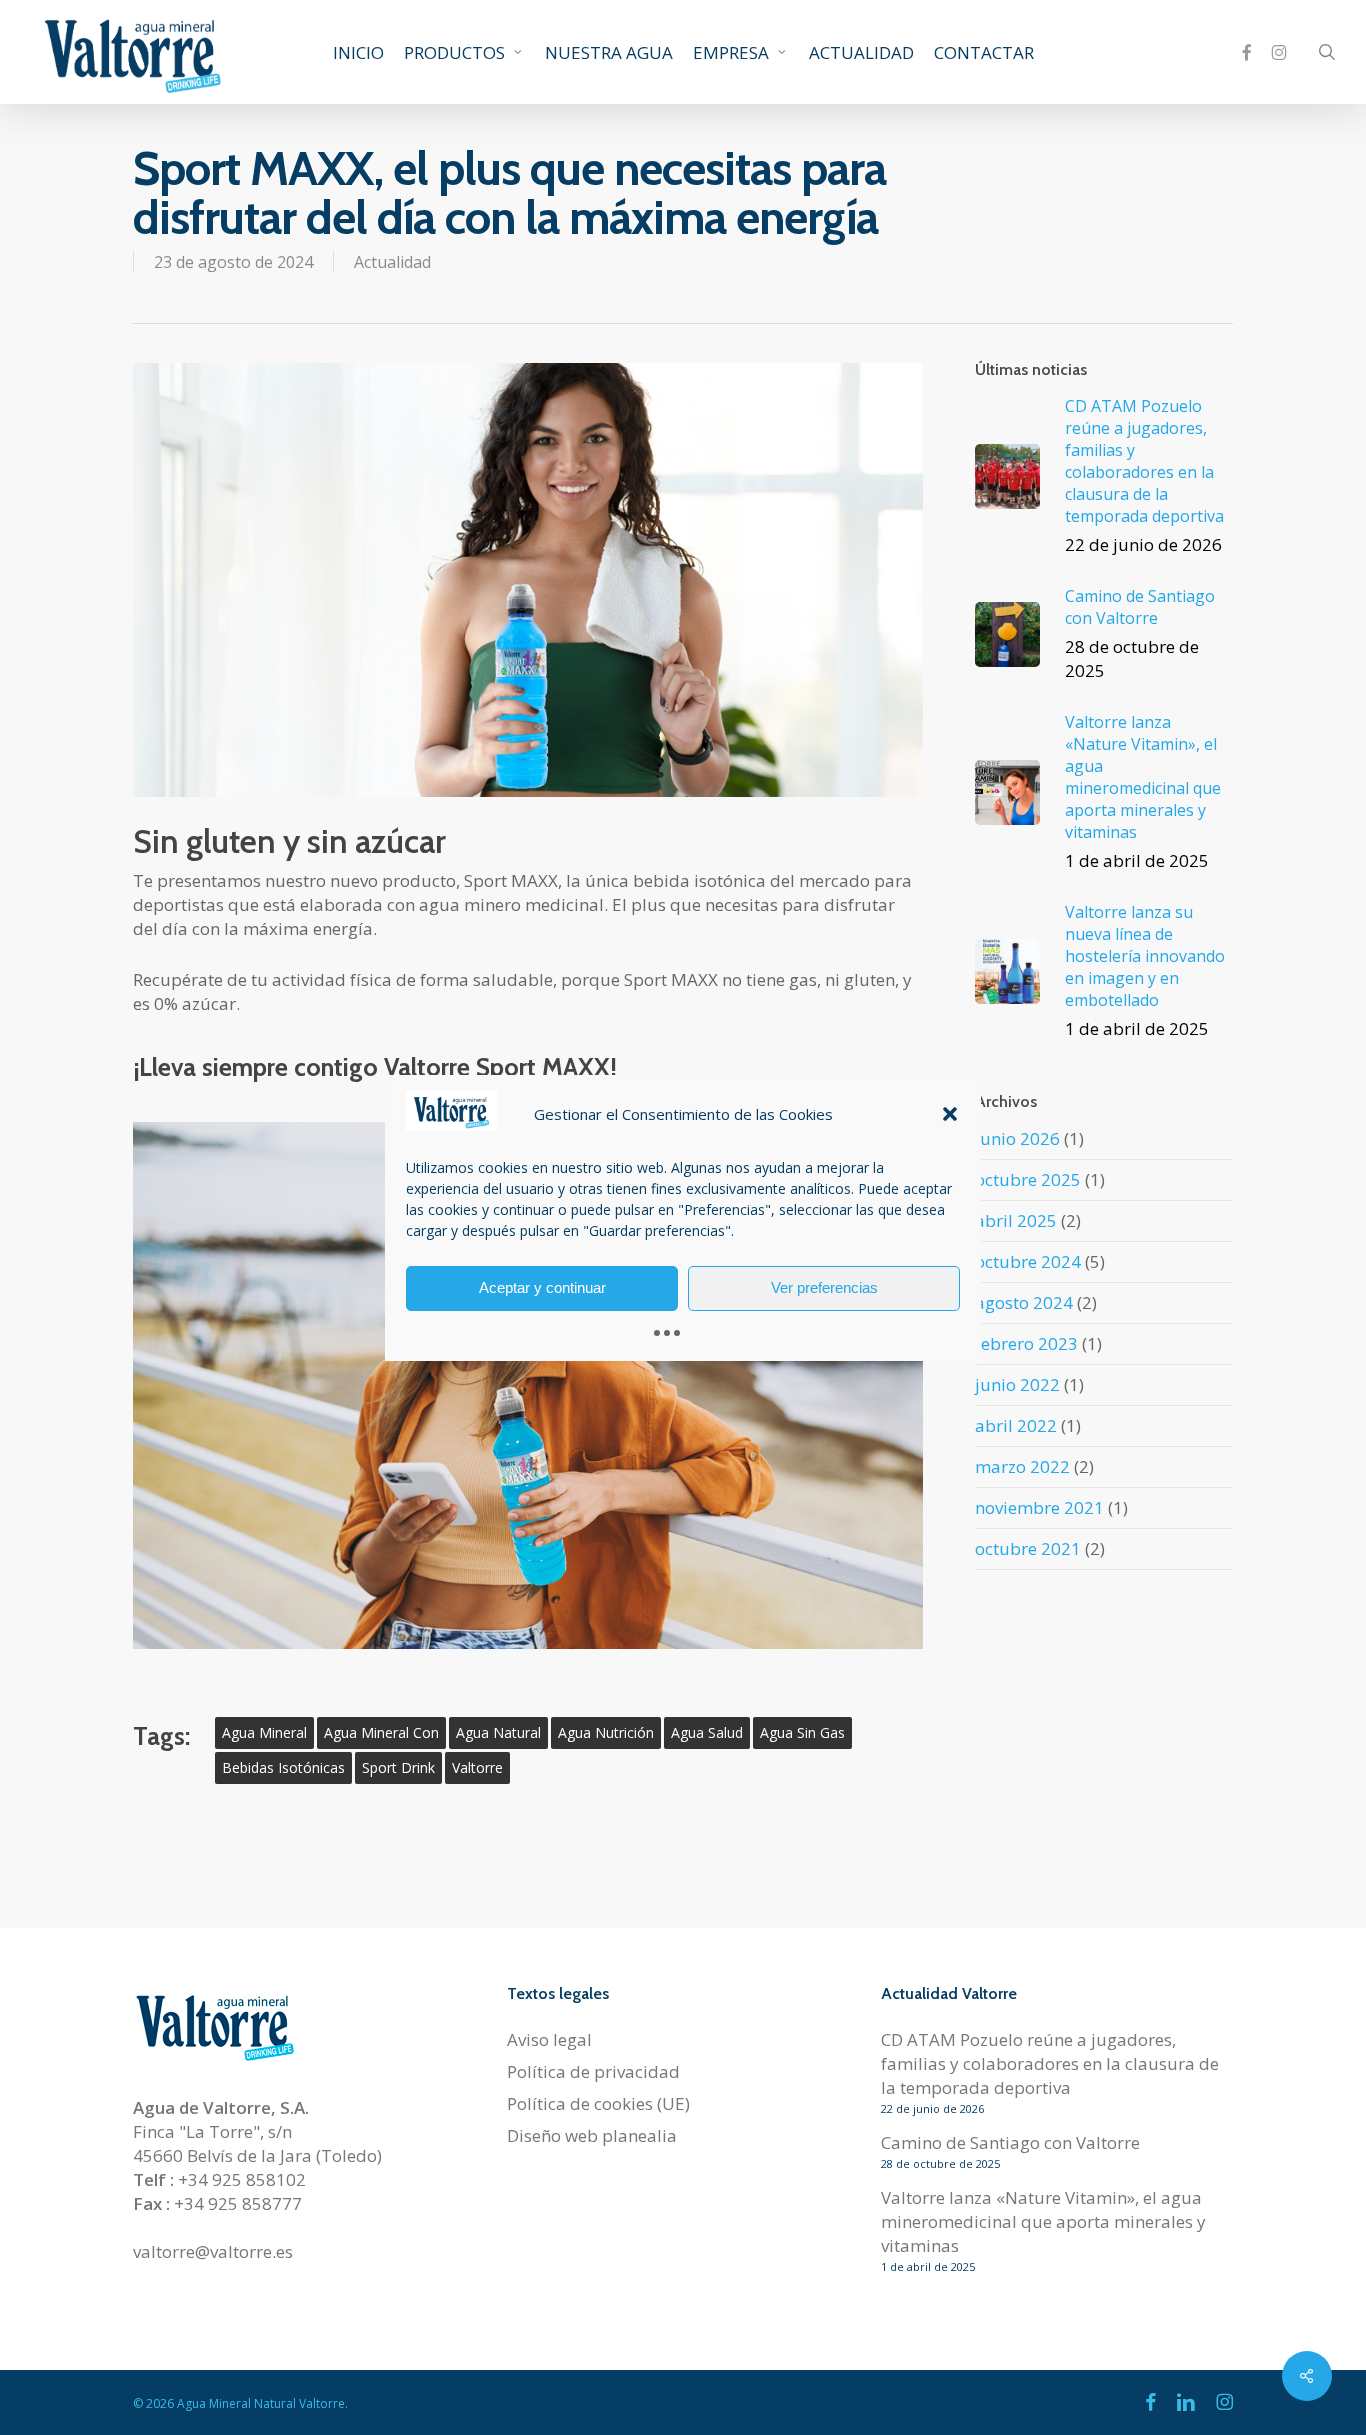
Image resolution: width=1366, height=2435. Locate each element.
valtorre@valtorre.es (213, 2251)
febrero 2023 (1026, 1343)
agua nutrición (606, 1732)
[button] (950, 1114)
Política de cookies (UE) (598, 2103)
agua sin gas (802, 1732)
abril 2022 (1016, 1425)
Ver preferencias (824, 1287)
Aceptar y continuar (542, 1287)
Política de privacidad (593, 2071)
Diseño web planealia (592, 2135)
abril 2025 (1016, 1220)
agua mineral (264, 1732)
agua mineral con (381, 1732)
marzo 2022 (1022, 1466)
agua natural (498, 1732)
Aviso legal (549, 2039)
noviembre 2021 (1039, 1507)
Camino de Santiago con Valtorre (1010, 2142)
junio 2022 (1017, 1384)
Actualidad (392, 262)
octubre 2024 (1028, 1261)
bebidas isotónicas (283, 1767)
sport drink (398, 1767)
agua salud (707, 1732)
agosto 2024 (1024, 1302)
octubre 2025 (1028, 1179)
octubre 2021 (1028, 1548)
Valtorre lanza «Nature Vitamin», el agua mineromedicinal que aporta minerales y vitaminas (1043, 2221)
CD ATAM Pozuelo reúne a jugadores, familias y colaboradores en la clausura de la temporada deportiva (1050, 2063)
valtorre (477, 1767)
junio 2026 (1017, 1138)
